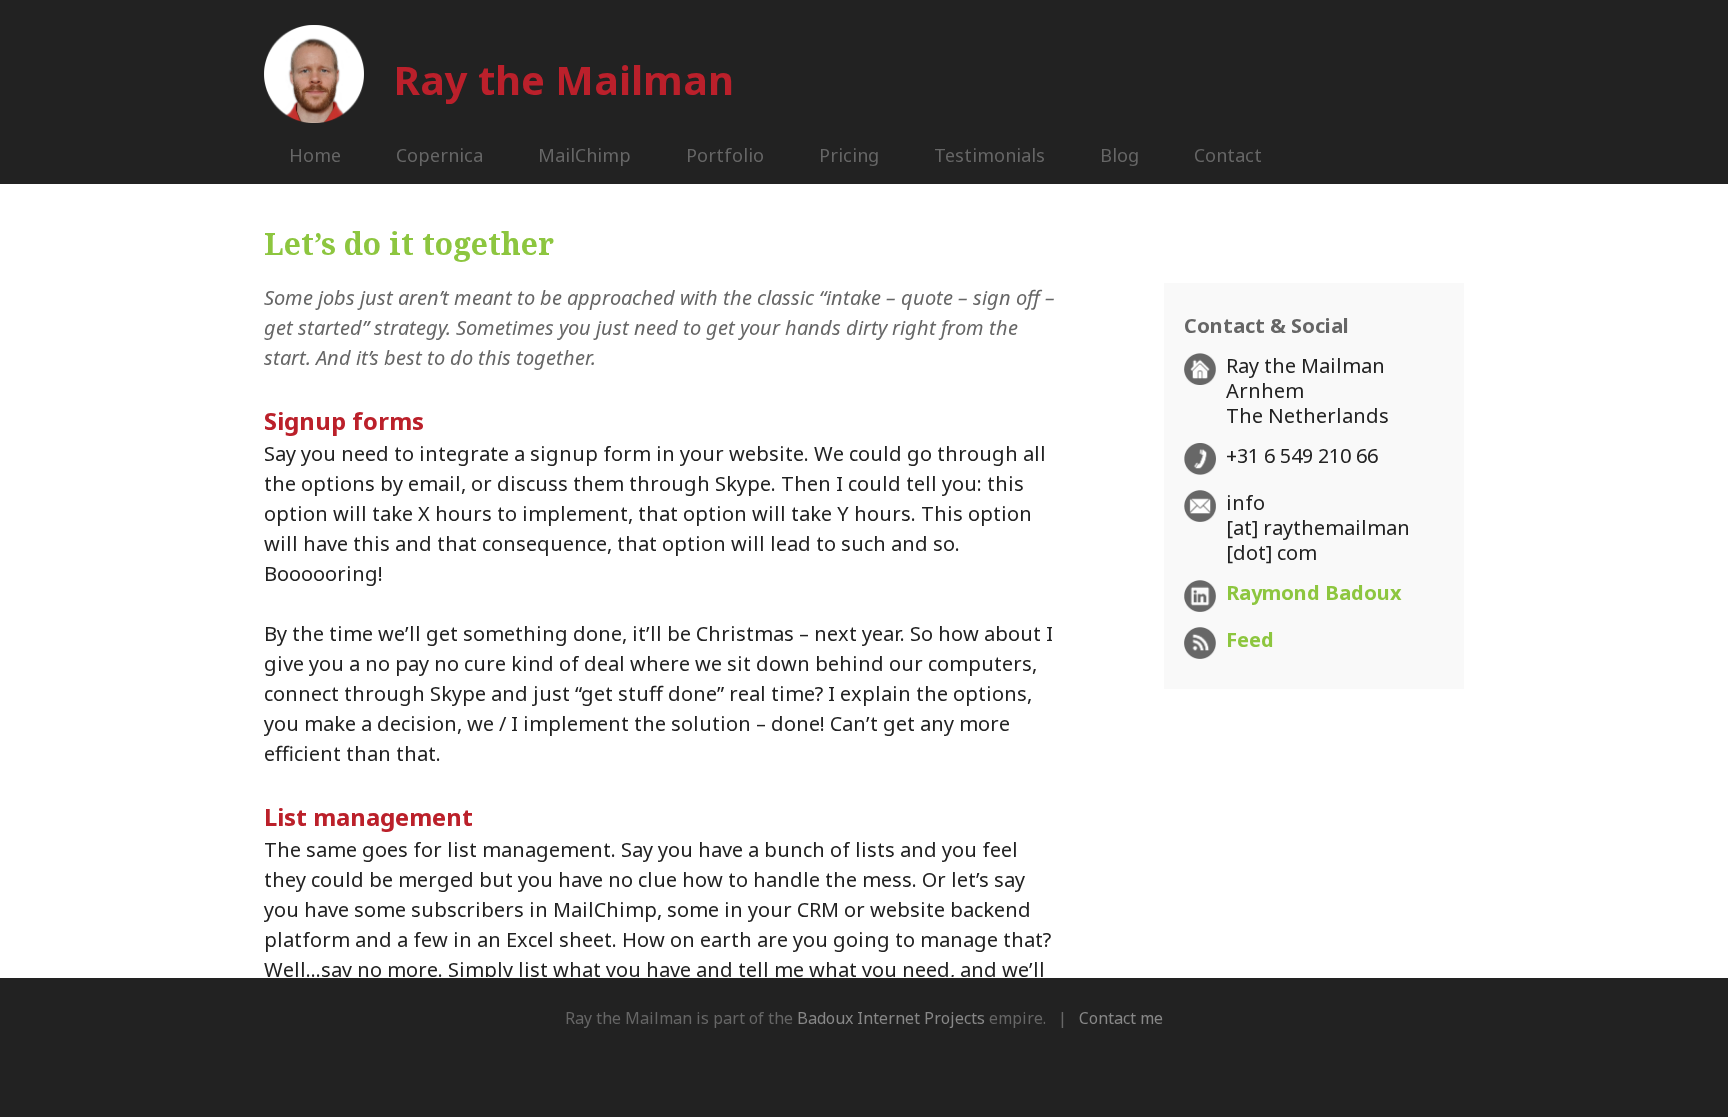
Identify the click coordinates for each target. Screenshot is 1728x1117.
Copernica (439, 155)
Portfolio (725, 155)
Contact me (1121, 1018)
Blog (1119, 155)
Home (315, 155)
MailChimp (584, 155)
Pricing (849, 155)
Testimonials (989, 155)
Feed (1250, 639)
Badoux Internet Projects (891, 1018)
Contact (1228, 155)
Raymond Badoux (1314, 592)
